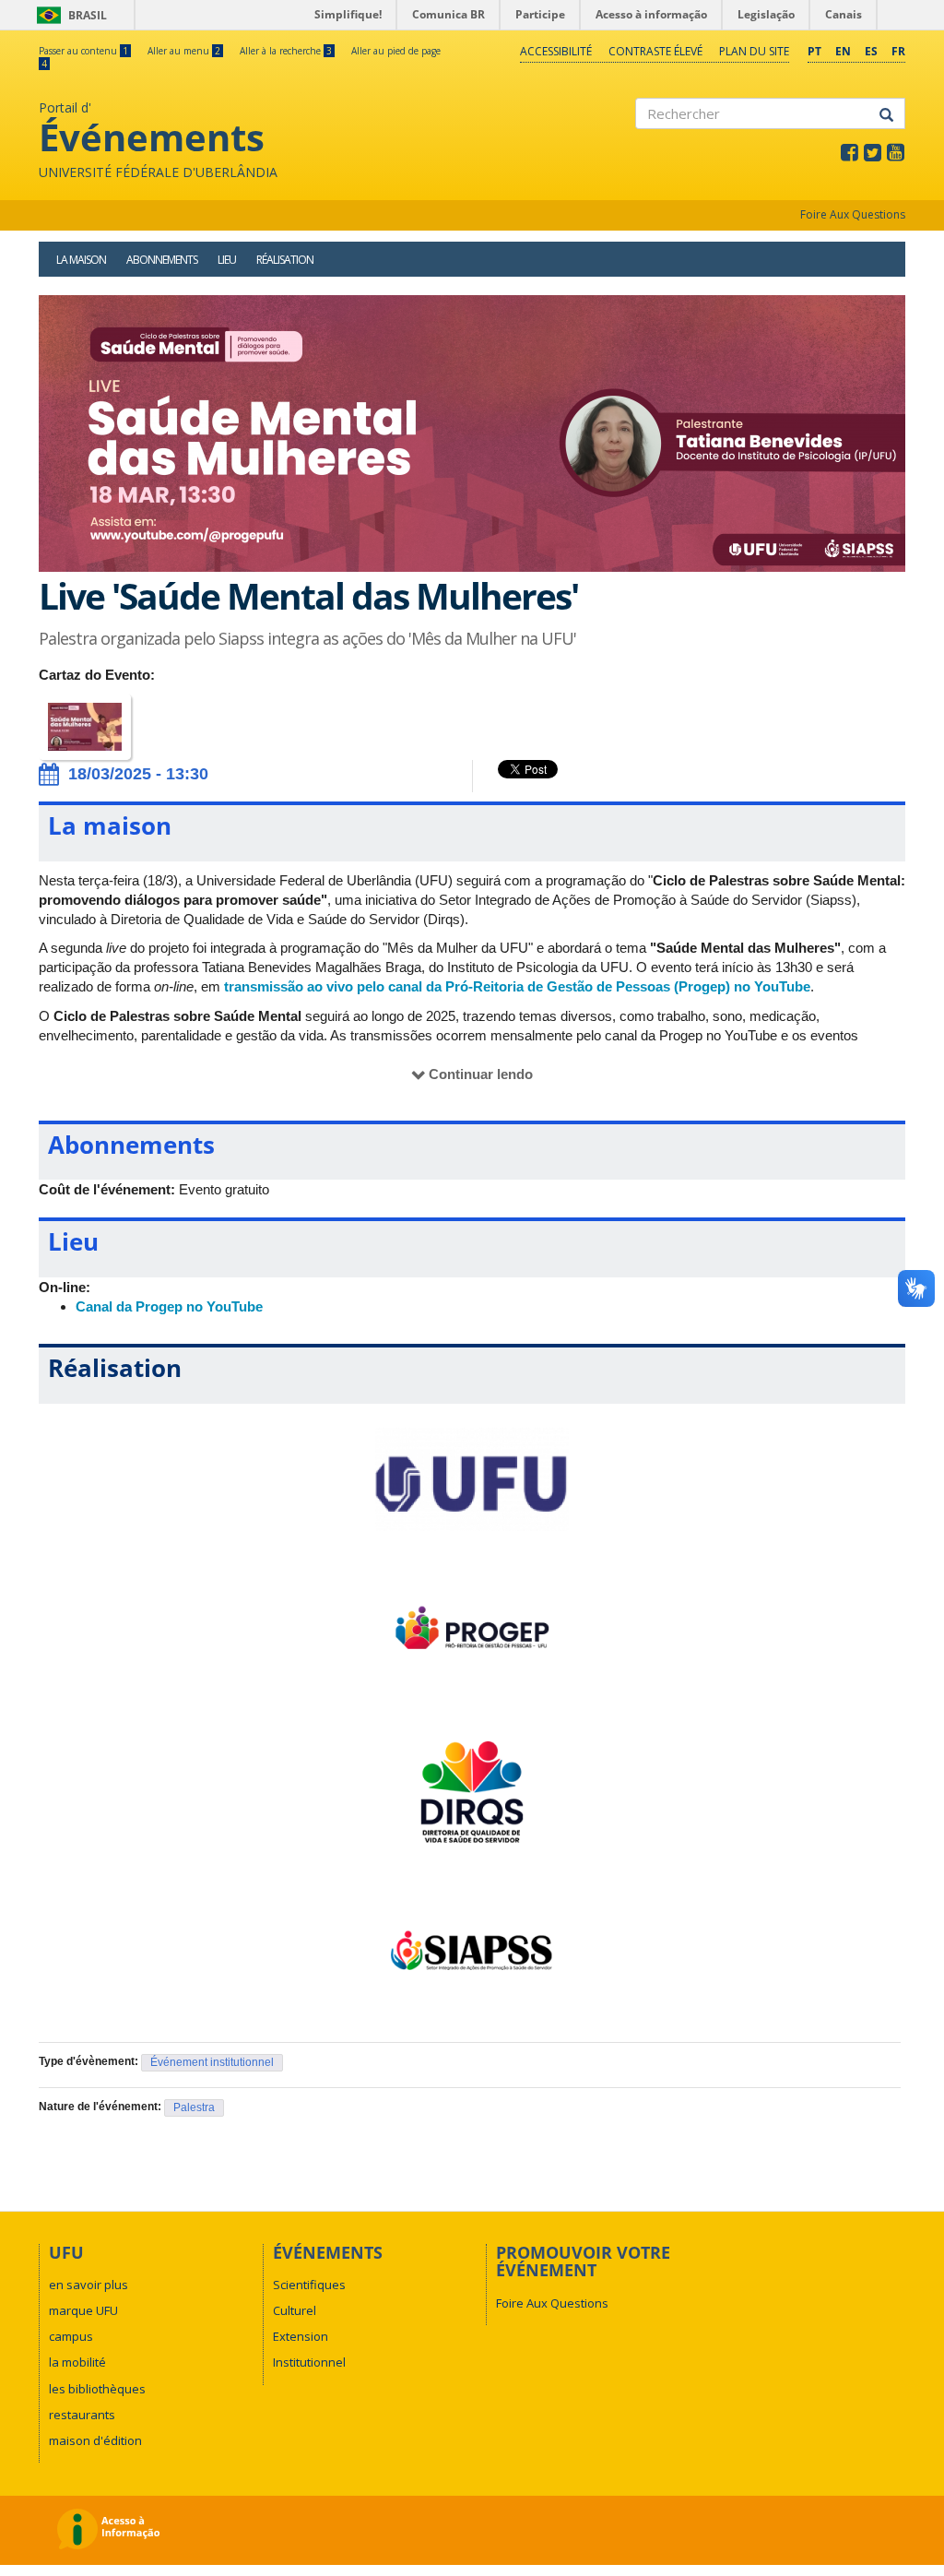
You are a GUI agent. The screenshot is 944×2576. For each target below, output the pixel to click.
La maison (81, 260)
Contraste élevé (655, 51)
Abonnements (162, 260)
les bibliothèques (97, 2389)
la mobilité (77, 2362)
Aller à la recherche (286, 51)
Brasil (69, 15)
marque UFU (83, 2310)
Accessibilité (556, 51)
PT (814, 51)
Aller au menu (184, 51)
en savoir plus (88, 2285)
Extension (301, 2336)
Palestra (194, 2107)
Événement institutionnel (212, 2062)
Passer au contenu (83, 51)
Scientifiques (309, 2285)
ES (871, 51)
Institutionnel (309, 2362)
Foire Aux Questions (853, 214)
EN (843, 51)
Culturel (295, 2310)
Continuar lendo (481, 1074)
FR (898, 51)
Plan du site (754, 51)
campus (71, 2336)
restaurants (82, 2415)
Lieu (227, 260)
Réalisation (285, 260)
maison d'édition (95, 2440)
